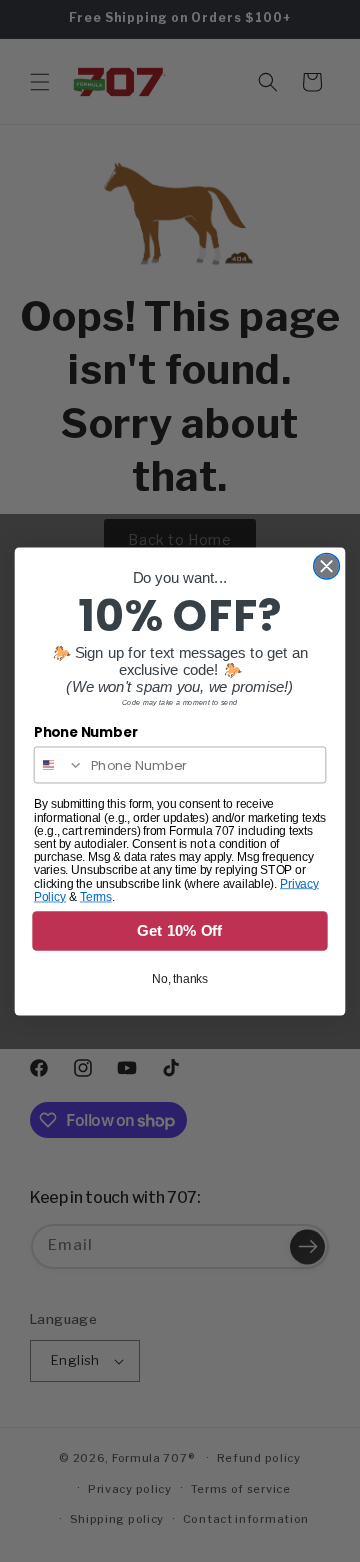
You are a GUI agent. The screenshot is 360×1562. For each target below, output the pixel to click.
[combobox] (59, 764)
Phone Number (86, 732)
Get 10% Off (179, 930)
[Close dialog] (327, 566)
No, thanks (180, 978)
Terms (96, 896)
